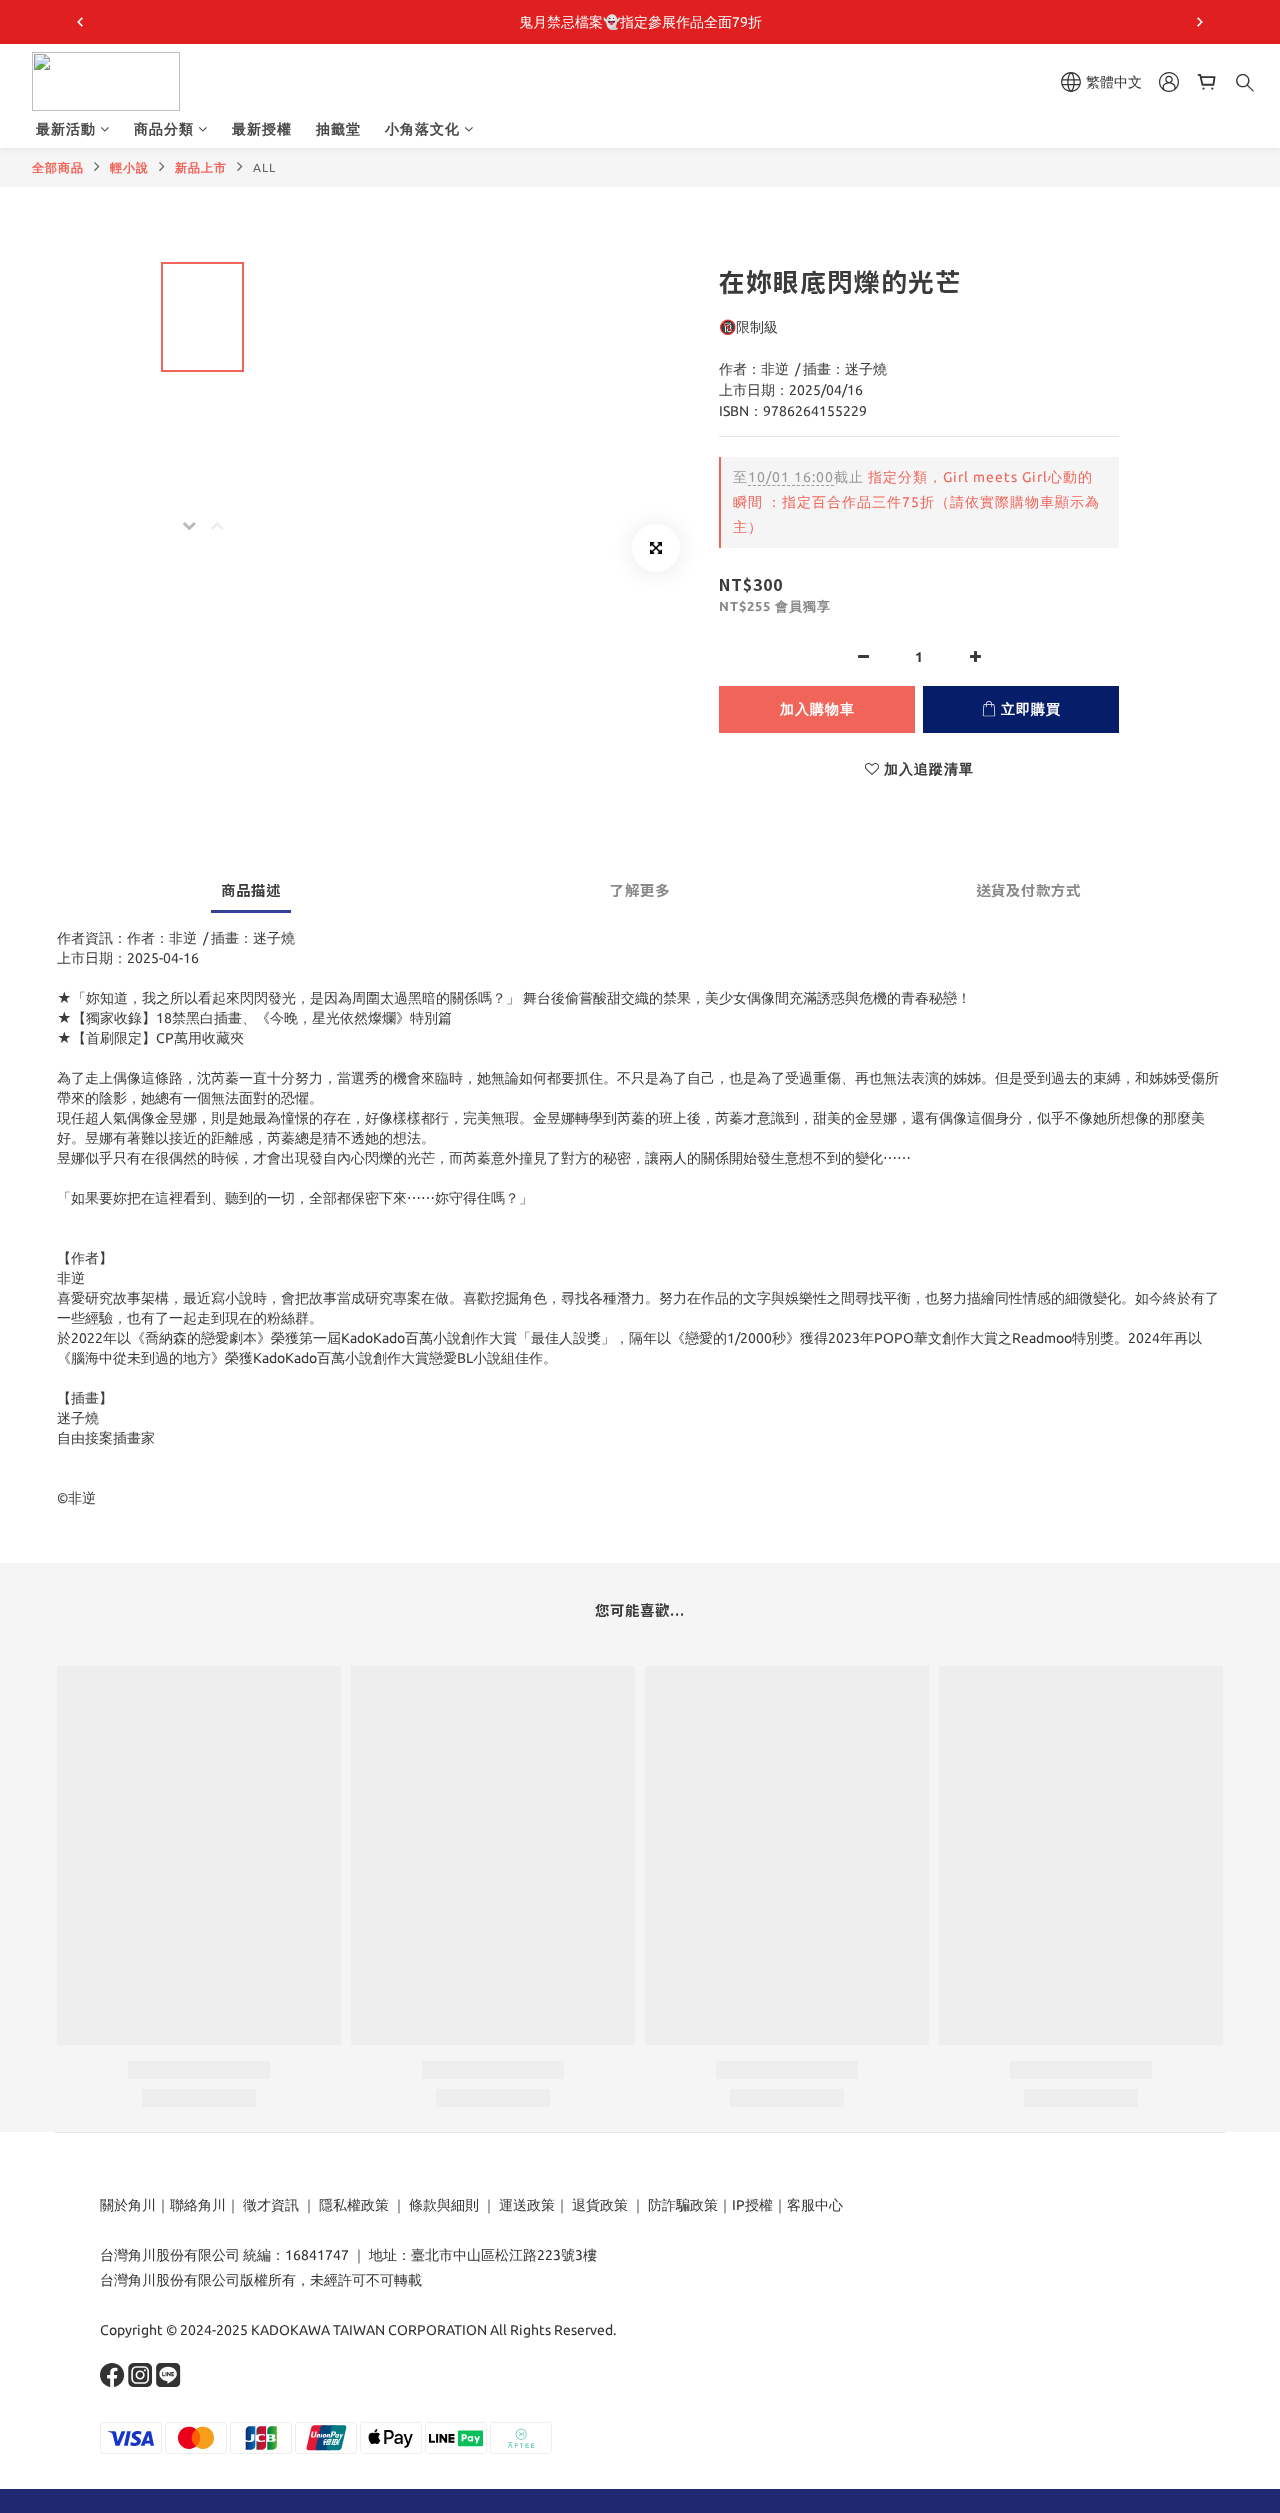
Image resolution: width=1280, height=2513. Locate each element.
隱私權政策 (354, 2205)
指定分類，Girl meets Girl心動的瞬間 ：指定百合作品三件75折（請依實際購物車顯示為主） (916, 502)
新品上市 (201, 167)
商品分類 (164, 129)
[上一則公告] (80, 22)
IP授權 (752, 2205)
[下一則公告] (1200, 22)
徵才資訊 (271, 2205)
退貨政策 (600, 2205)
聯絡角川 (198, 2205)
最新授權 (262, 129)
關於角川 (128, 2205)
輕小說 (129, 167)
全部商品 (58, 167)
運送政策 (527, 2205)
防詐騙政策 (681, 2205)
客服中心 (815, 2205)
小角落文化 (422, 129)
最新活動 (66, 129)
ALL (264, 167)
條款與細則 (444, 2205)
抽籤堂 (338, 129)
